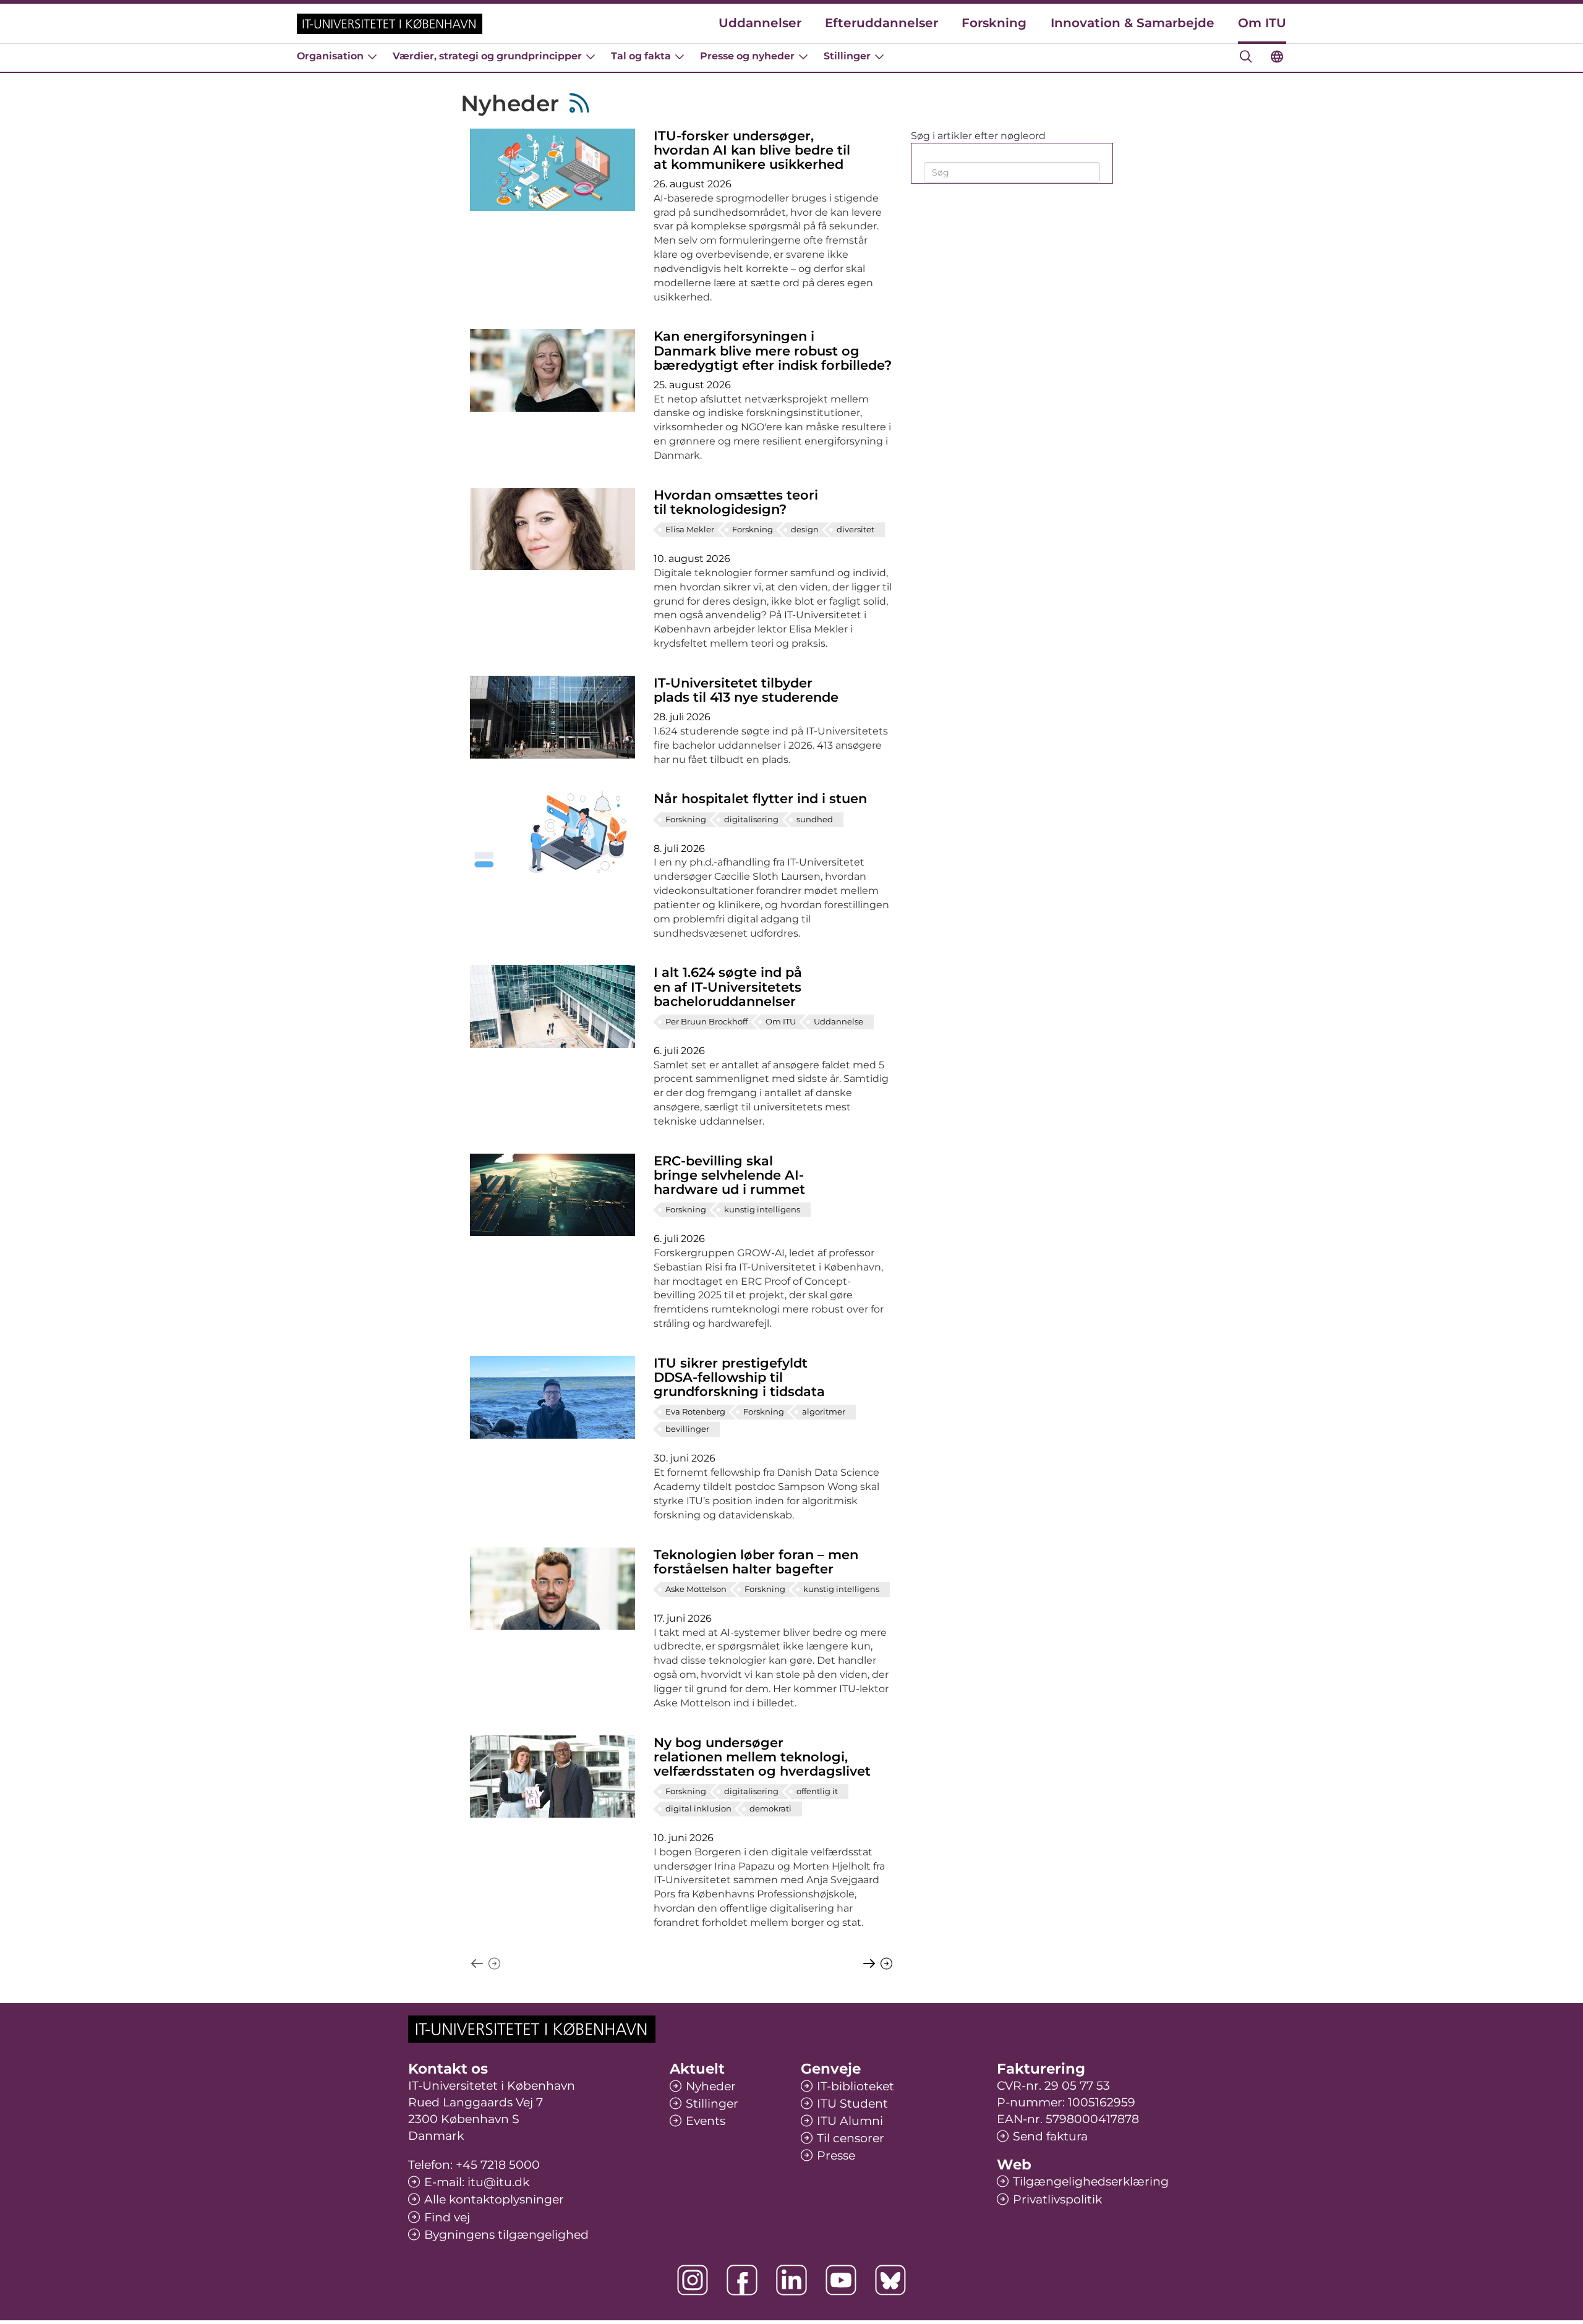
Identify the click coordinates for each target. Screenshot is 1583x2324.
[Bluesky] (890, 2280)
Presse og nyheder (747, 56)
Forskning (994, 23)
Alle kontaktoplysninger (494, 2199)
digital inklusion (698, 1808)
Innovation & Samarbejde (1133, 23)
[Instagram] (693, 2280)
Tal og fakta (641, 56)
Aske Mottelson (696, 1589)
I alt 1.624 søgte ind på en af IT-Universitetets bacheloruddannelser (728, 986)
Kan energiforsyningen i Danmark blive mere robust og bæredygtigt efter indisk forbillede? (773, 350)
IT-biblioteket (856, 2086)
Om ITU (1262, 23)
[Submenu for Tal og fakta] (680, 56)
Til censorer (851, 2138)
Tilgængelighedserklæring (1091, 2181)
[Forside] (390, 24)
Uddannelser (760, 23)
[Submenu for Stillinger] (879, 56)
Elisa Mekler (690, 529)
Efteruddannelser (881, 23)
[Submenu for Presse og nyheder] (803, 56)
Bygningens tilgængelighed (506, 2235)
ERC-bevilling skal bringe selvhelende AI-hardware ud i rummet (729, 1175)
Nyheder (711, 2086)
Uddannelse (838, 1021)
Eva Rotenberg (695, 1411)
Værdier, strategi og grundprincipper (487, 56)
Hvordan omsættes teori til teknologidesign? (736, 502)
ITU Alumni (850, 2121)
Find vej (447, 2217)
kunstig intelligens (762, 1209)
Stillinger (847, 56)
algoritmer (824, 1411)
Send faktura (1050, 2136)
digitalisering (751, 819)
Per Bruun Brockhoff (706, 1021)
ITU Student (852, 2104)
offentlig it (817, 1791)
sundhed (815, 819)
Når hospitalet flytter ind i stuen (760, 798)
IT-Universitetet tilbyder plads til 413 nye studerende (746, 690)
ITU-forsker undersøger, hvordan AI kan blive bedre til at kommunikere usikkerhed (752, 150)
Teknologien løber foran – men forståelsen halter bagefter (756, 1562)
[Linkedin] (791, 2280)
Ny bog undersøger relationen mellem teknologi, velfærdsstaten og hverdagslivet (762, 1757)
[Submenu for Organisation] (372, 56)
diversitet (856, 529)
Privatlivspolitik (1057, 2199)
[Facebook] (742, 2280)
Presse (836, 2156)
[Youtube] (841, 2280)
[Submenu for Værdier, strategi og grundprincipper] (591, 56)
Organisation (330, 56)
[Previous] (877, 1964)
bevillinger (687, 1429)
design (805, 529)
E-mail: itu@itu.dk (477, 2182)
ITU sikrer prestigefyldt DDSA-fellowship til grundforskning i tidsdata (739, 1377)
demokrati (770, 1808)
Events (706, 2121)
